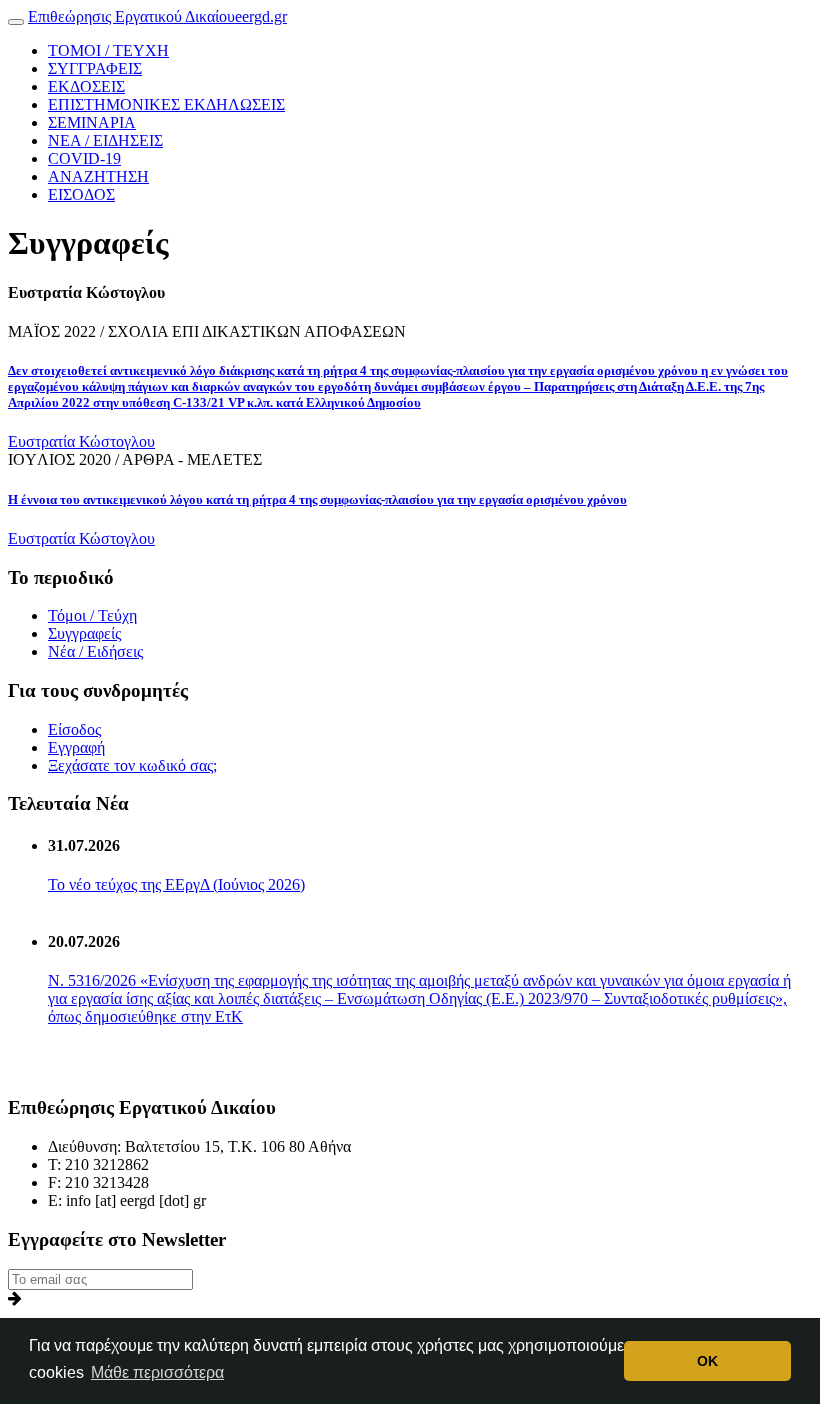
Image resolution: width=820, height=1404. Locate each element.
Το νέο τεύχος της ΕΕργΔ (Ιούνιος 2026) (176, 884)
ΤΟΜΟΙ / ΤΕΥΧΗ (108, 50)
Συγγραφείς (84, 633)
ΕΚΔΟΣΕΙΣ (86, 86)
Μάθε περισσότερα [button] (157, 1372)
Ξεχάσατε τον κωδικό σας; (132, 765)
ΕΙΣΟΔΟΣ (81, 194)
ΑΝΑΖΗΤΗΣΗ (98, 176)
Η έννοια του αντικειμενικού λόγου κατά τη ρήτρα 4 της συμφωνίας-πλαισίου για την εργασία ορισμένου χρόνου (317, 499)
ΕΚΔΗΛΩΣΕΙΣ (166, 104)
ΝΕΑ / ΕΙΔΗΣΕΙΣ (105, 140)
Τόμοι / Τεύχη (92, 615)
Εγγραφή (76, 747)
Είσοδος (74, 729)
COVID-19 (84, 158)
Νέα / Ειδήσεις (95, 651)
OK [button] (707, 1361)
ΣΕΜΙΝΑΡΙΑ (92, 122)
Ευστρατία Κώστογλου (81, 441)
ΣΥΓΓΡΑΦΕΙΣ (95, 68)
